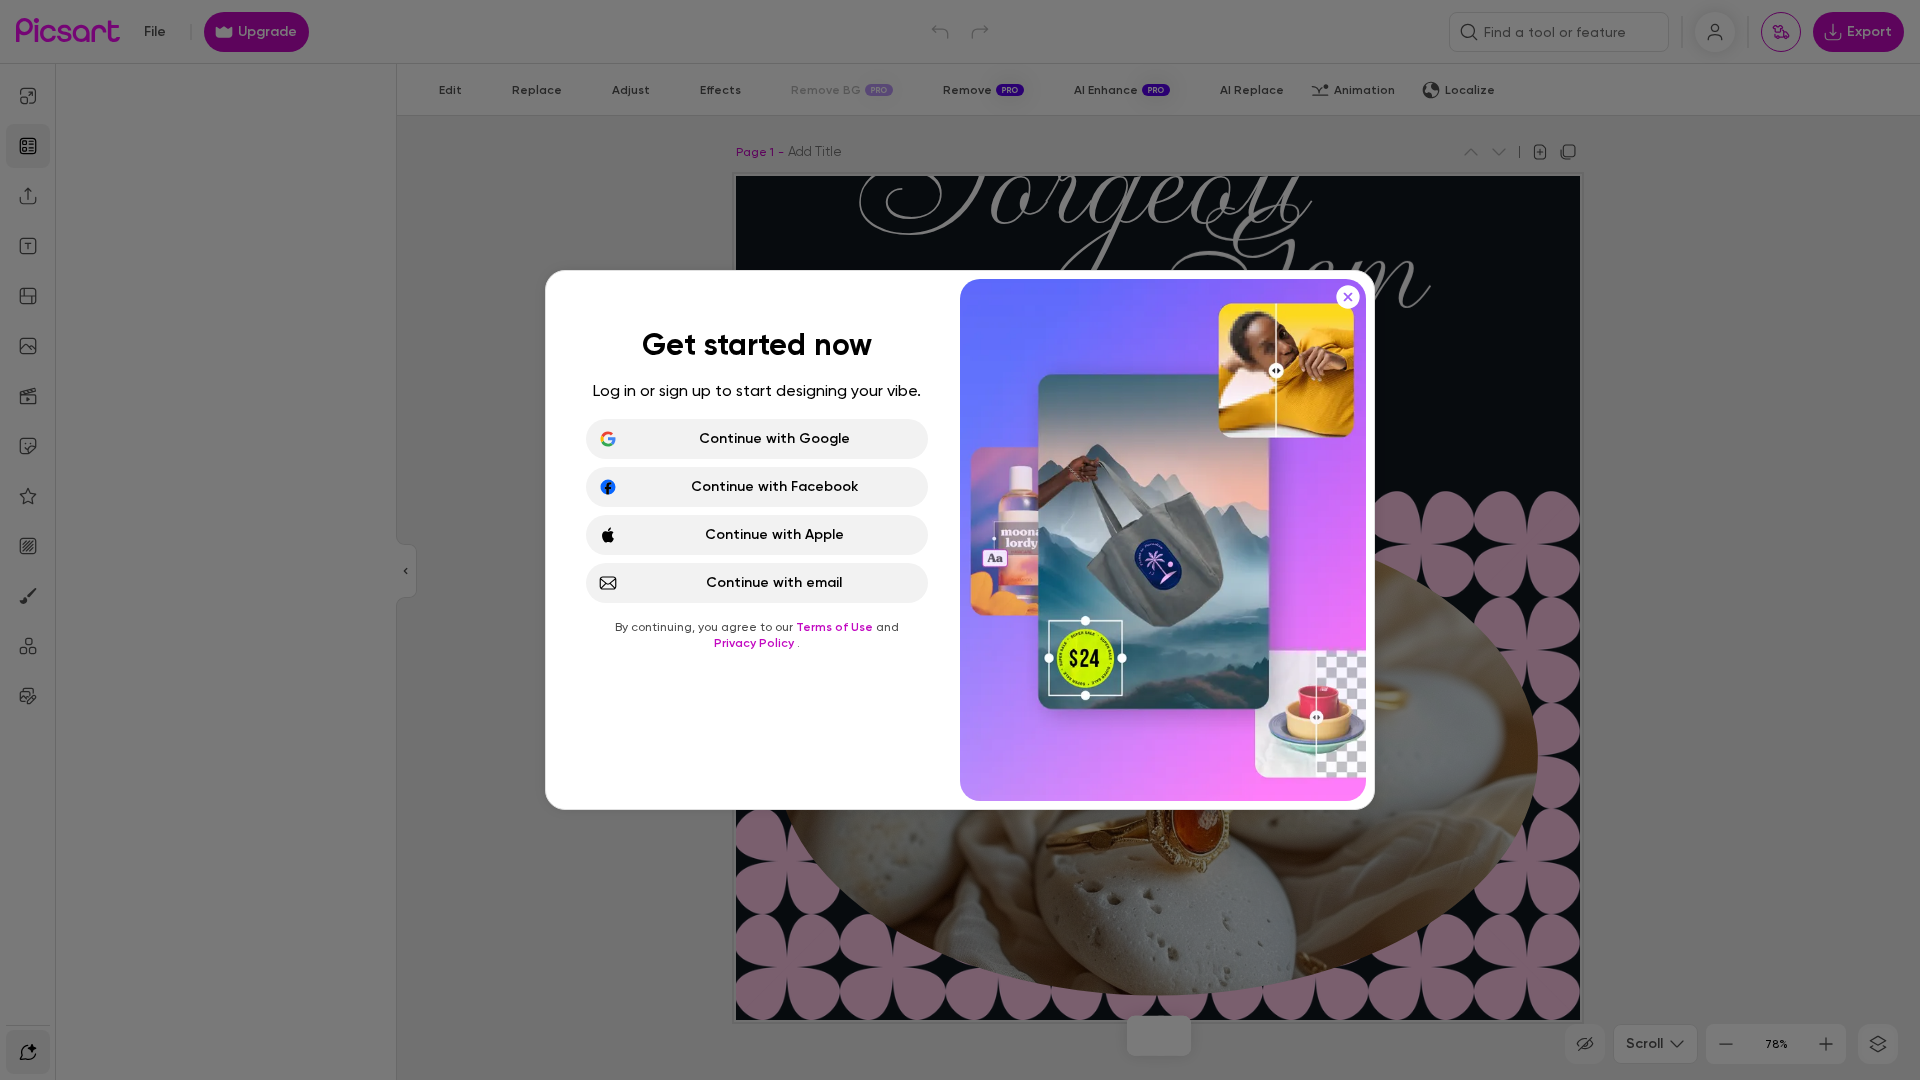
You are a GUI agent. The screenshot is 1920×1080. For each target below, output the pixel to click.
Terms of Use (836, 627)
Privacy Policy (755, 643)
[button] (960, 540)
